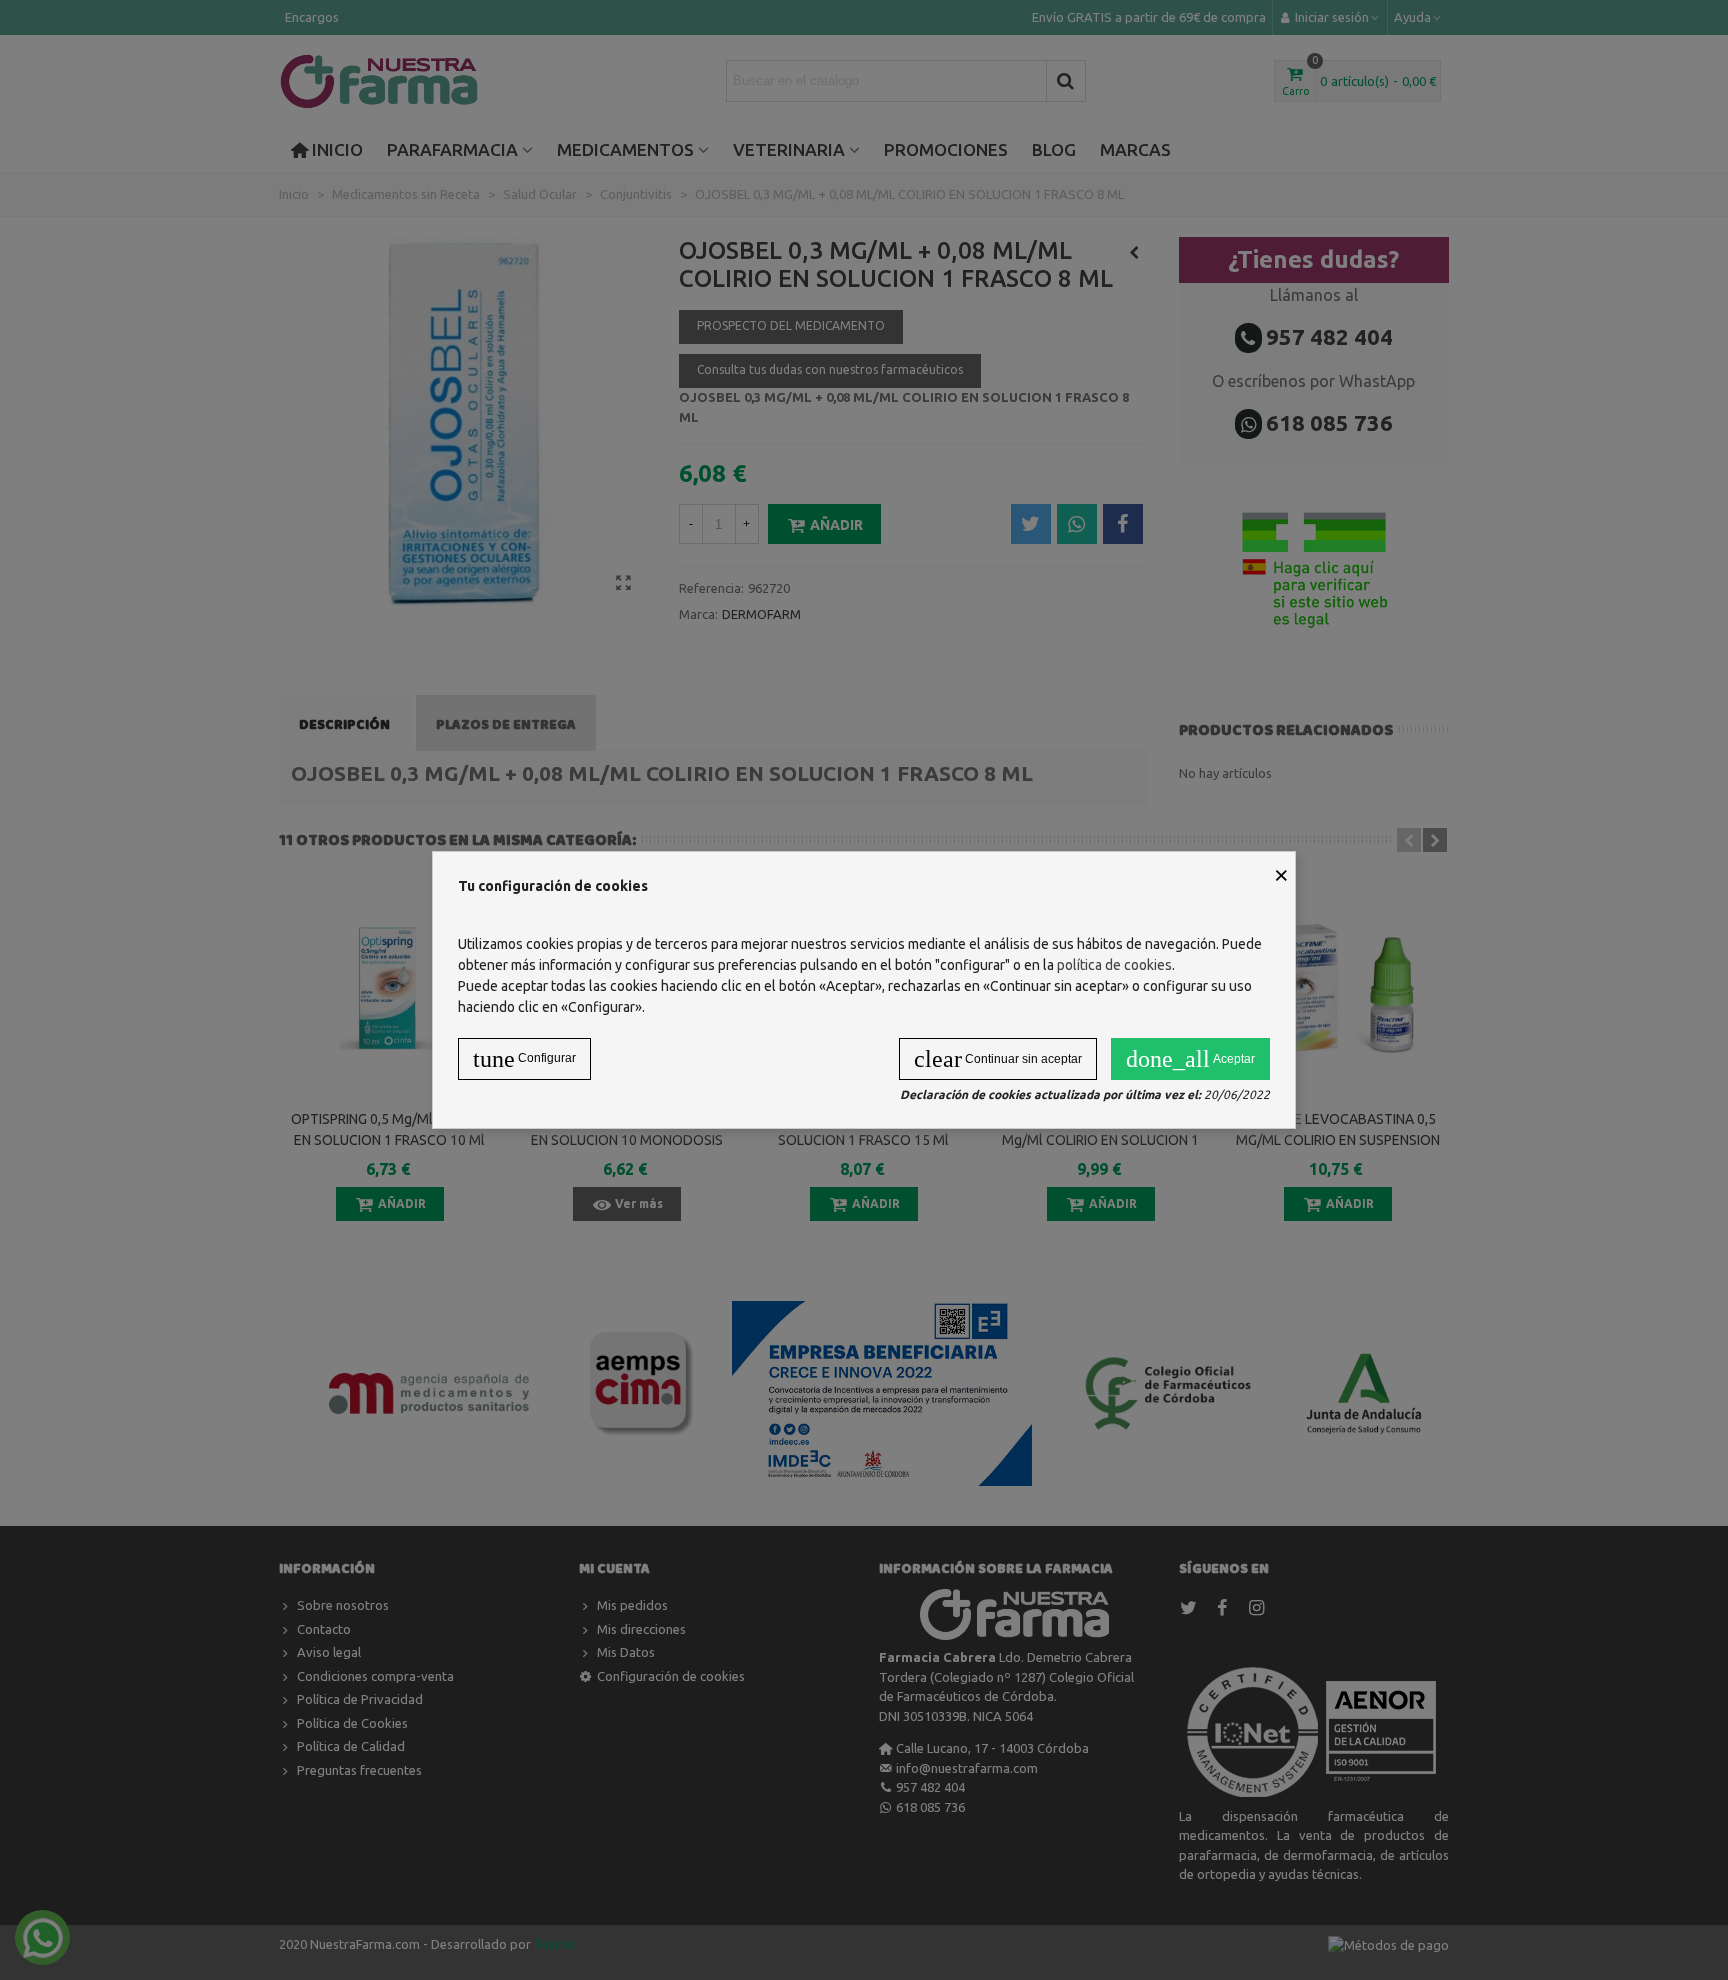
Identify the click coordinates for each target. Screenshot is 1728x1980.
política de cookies (1114, 965)
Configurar (524, 1059)
